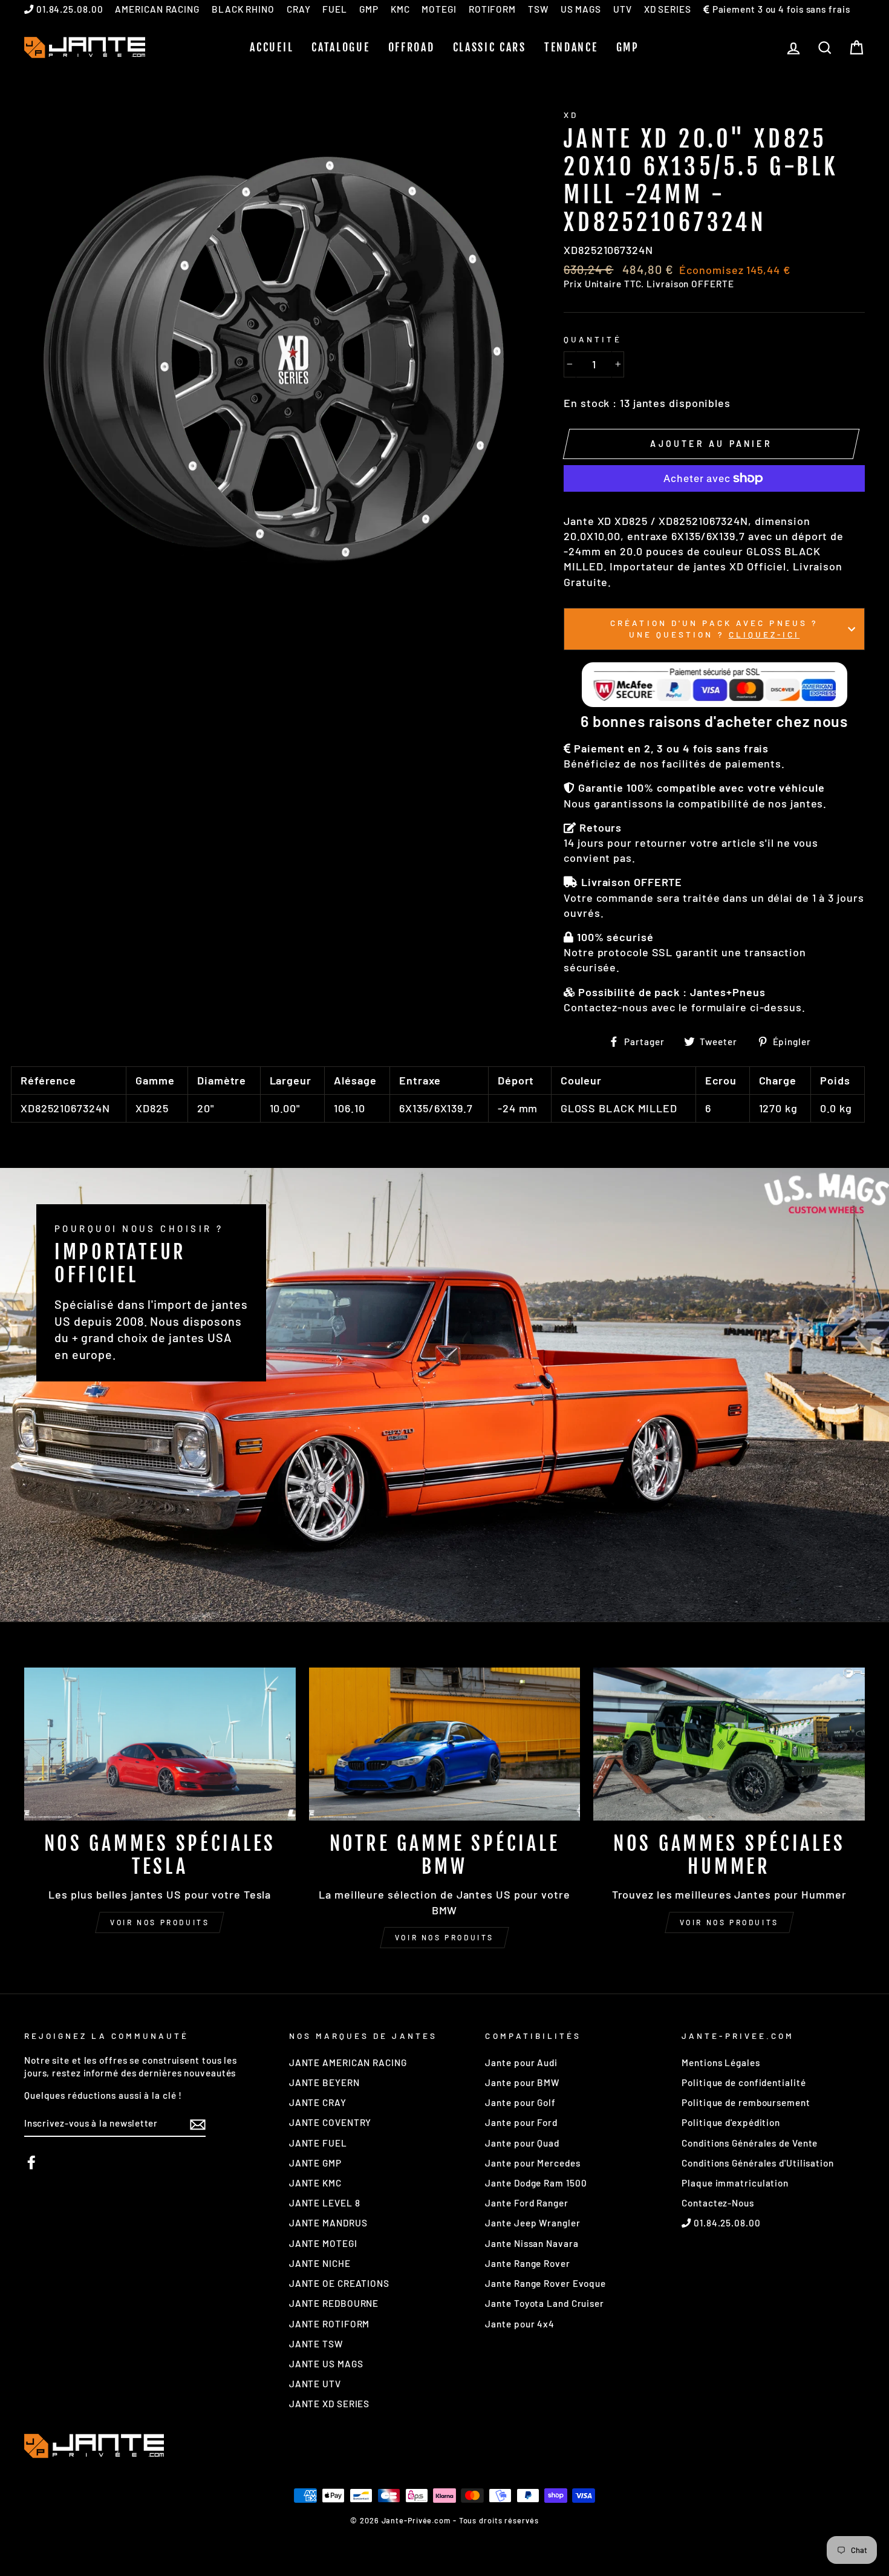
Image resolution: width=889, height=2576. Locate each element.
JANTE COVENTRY (331, 2122)
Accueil (272, 47)
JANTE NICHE (320, 2263)
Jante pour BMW (522, 2082)
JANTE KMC (315, 2183)
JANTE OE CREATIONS (339, 2283)
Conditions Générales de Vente (750, 2143)
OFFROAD (412, 47)
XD (571, 115)
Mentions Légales (721, 2062)
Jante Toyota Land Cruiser (545, 2303)
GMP (369, 9)
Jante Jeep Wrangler (532, 2223)
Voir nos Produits (444, 1937)
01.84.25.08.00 (69, 9)
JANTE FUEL (318, 2143)
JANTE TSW (316, 2344)
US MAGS (581, 9)
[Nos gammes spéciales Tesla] (160, 1744)
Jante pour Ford (521, 2122)
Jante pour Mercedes (532, 2163)
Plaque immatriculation (735, 2183)
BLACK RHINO (243, 9)
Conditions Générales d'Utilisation (758, 2163)
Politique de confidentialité (744, 2082)
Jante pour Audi (521, 2062)
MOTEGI (439, 9)
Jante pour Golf (520, 2102)
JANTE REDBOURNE (334, 2303)
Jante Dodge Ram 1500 (536, 2183)
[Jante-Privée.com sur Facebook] (31, 2162)
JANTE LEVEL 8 (325, 2203)
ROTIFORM (492, 9)
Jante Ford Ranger (526, 2203)
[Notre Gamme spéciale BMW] (445, 1744)
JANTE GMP (315, 2163)
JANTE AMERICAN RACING (348, 2062)
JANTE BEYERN (324, 2082)
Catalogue (340, 47)
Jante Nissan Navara (532, 2243)
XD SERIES (668, 9)
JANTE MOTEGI (323, 2243)
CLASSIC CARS (490, 47)
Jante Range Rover (527, 2263)
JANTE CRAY (318, 2102)
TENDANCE (571, 47)
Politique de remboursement (746, 2102)
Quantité (592, 339)
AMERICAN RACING (157, 9)
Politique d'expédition (731, 2122)
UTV (623, 9)
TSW (538, 9)
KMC (400, 9)
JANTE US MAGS (326, 2364)
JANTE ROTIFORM (330, 2324)
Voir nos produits (160, 1922)
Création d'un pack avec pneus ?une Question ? (714, 628)
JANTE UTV (315, 2384)
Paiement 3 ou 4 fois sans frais (780, 9)
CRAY (299, 9)
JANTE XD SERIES (330, 2404)
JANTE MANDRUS (328, 2223)
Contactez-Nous (718, 2203)
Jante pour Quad (522, 2143)
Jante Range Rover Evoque (545, 2283)
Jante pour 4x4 (520, 2324)
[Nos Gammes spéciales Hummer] (729, 1744)
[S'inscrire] (198, 2124)
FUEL (335, 9)
